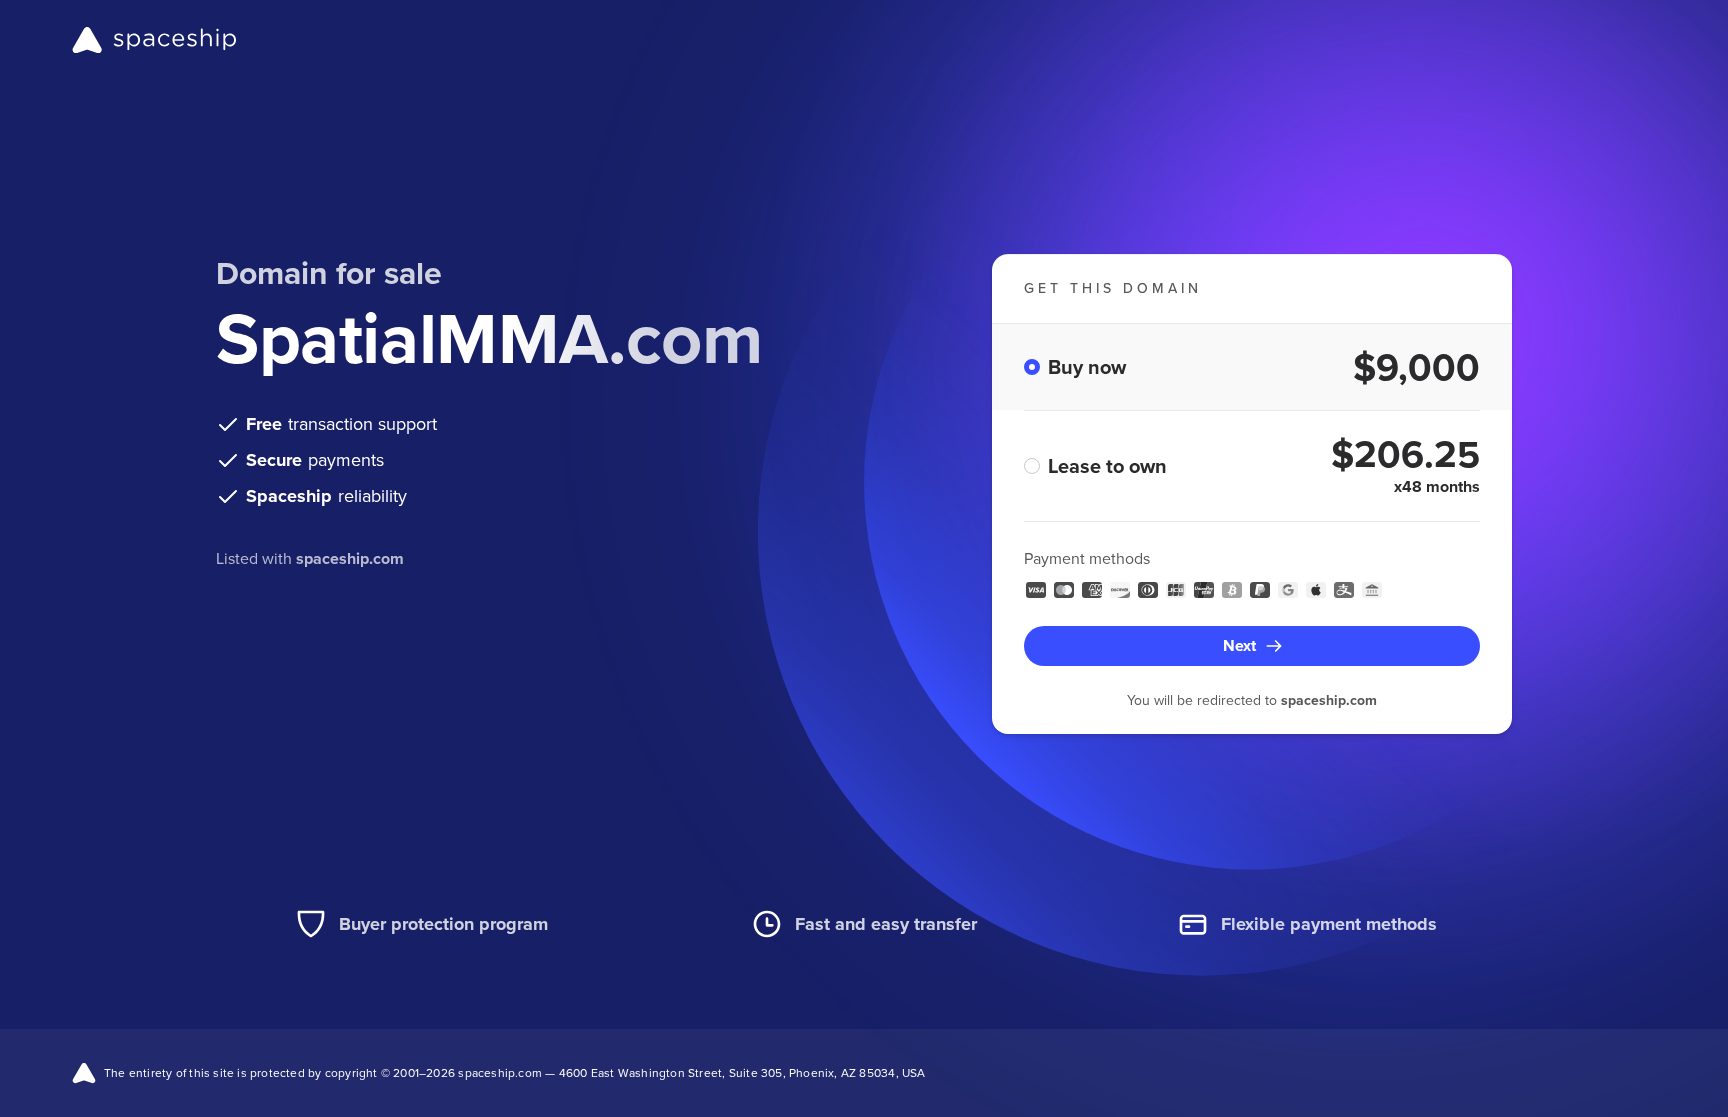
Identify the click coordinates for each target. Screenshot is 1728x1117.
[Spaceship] (154, 40)
